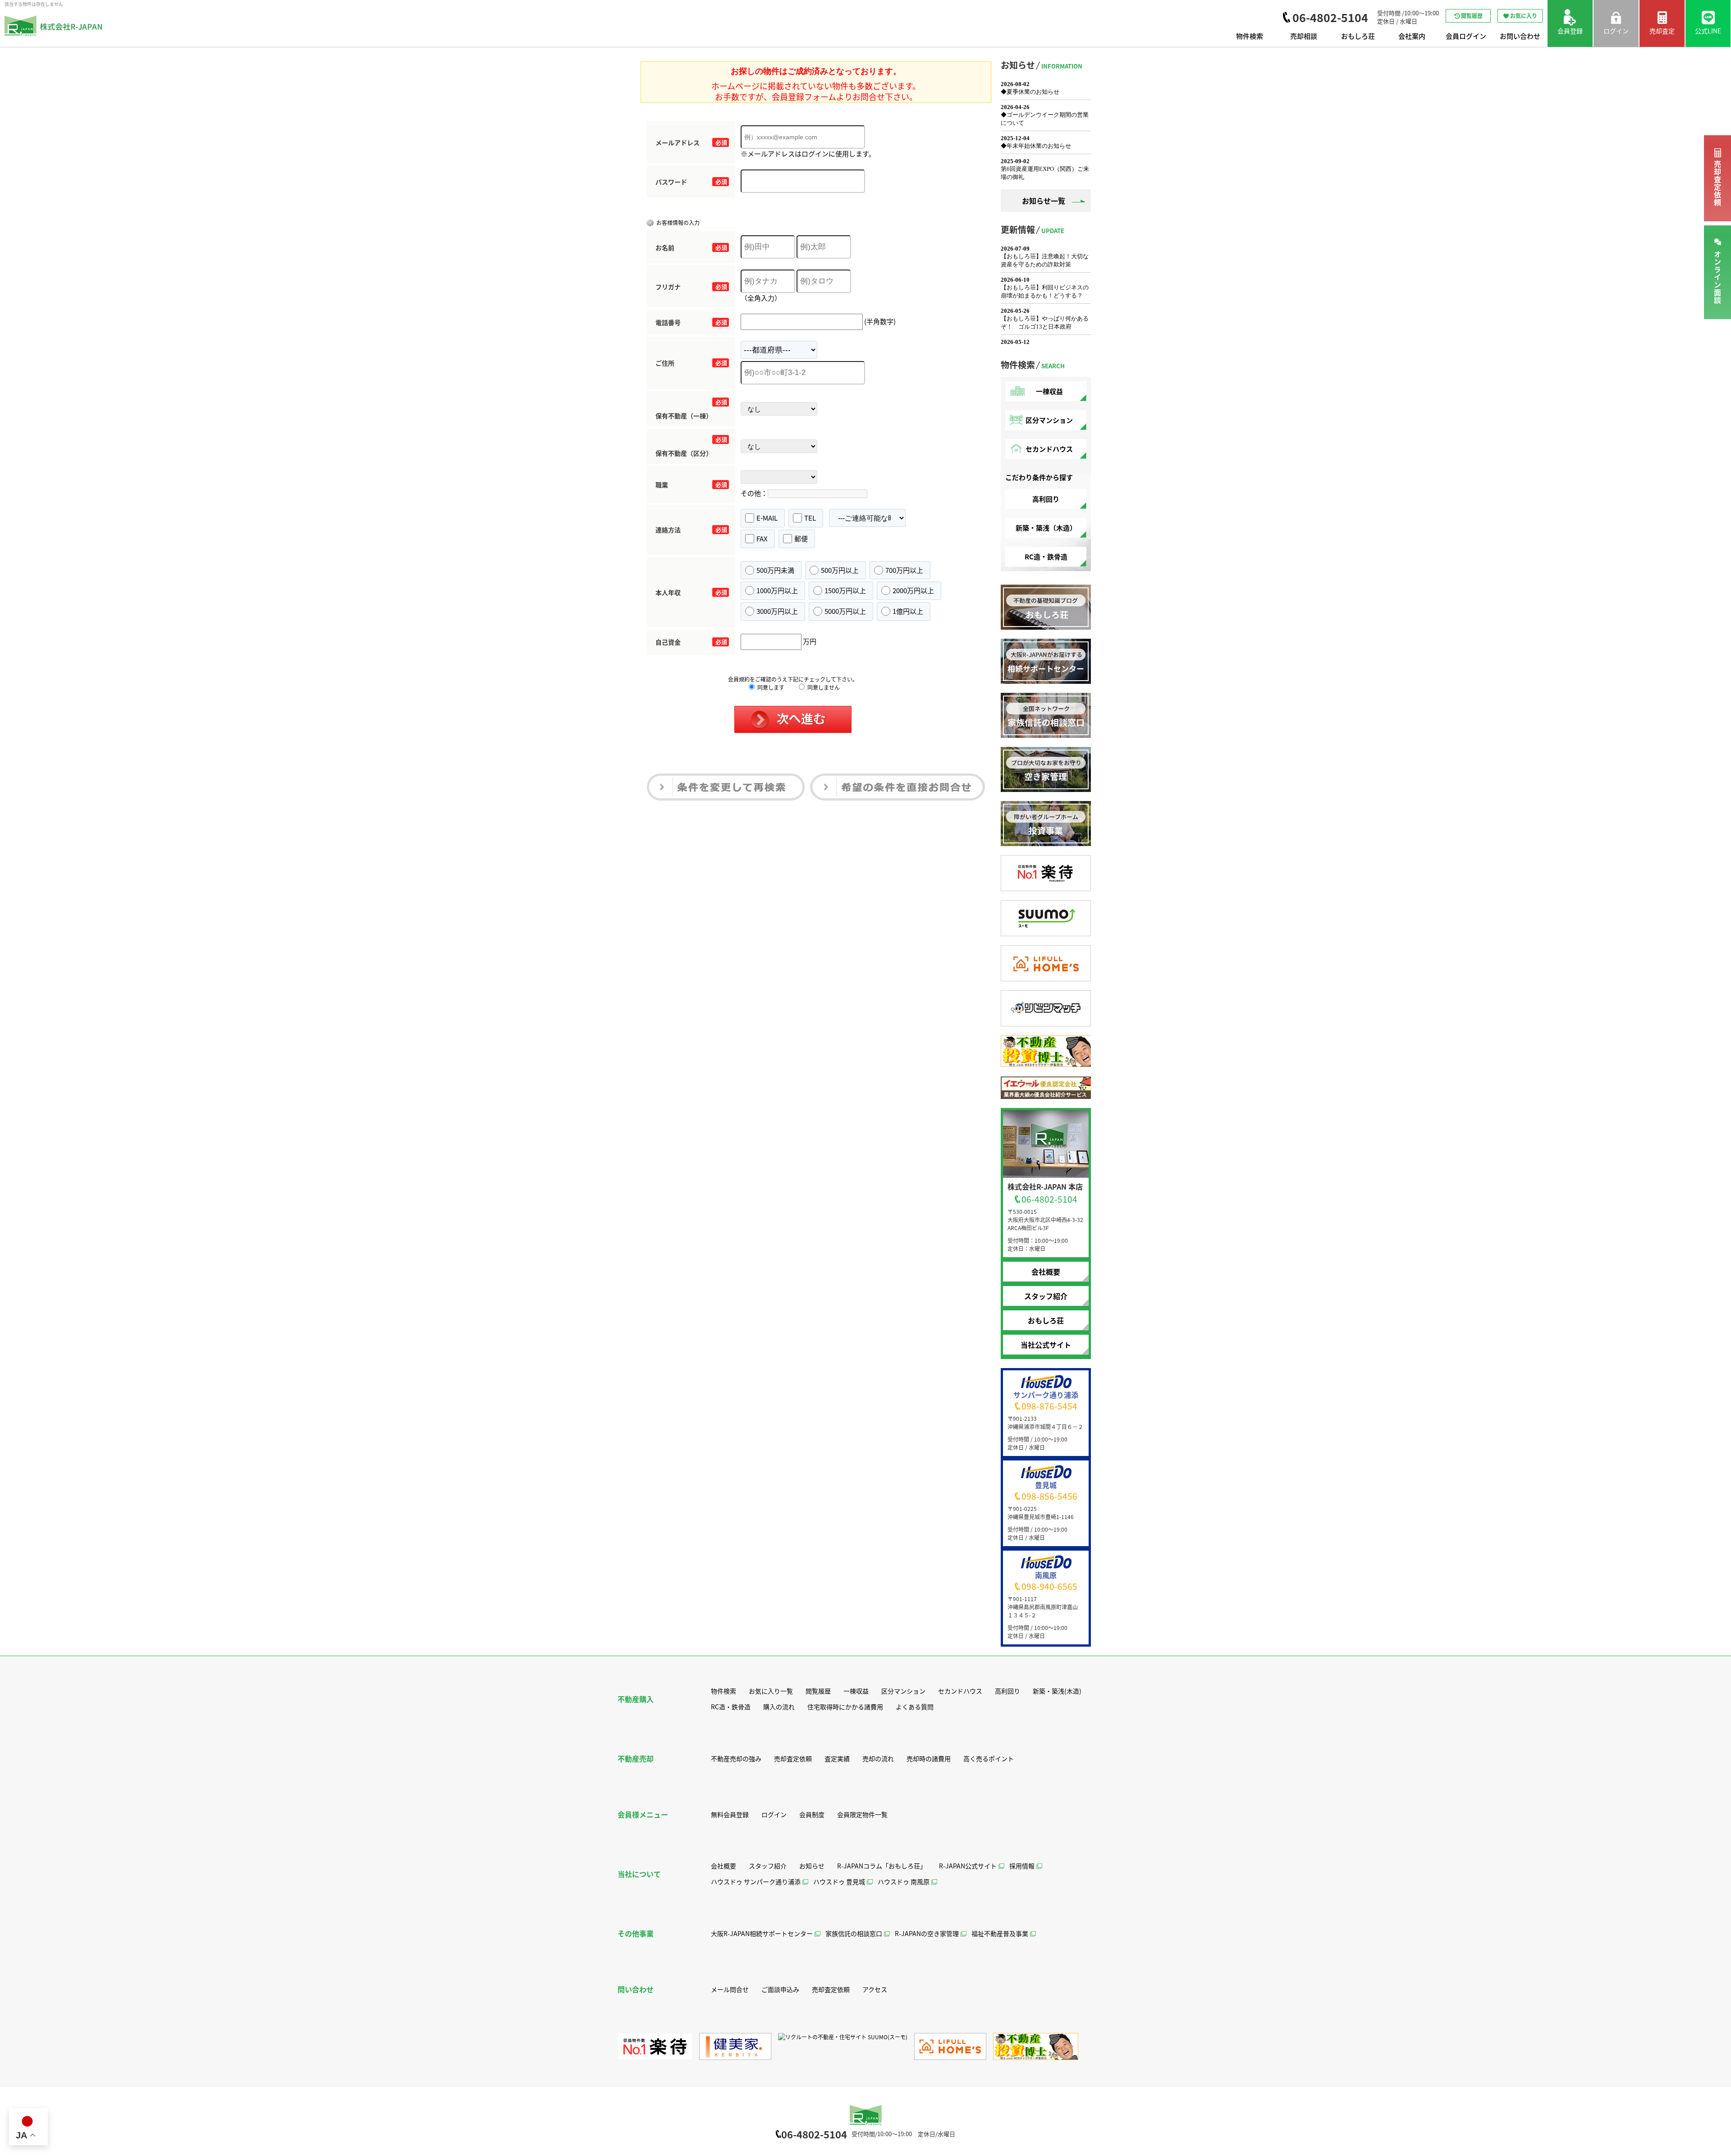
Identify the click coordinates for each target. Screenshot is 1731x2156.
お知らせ (812, 1866)
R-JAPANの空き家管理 (927, 1933)
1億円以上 (908, 611)
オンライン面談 (1717, 277)
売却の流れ (878, 1758)
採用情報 (1022, 1866)
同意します (770, 687)
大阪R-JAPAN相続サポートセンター (762, 1933)
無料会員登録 (730, 1814)
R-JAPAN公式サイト (968, 1866)
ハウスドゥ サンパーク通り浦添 (756, 1881)
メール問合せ (730, 1989)
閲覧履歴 (1472, 16)
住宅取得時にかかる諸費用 (845, 1707)
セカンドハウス (1049, 449)
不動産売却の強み (736, 1758)
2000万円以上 (913, 590)
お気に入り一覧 (771, 1691)
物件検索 (1250, 36)
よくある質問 (915, 1707)
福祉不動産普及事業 (1000, 1933)
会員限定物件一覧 (862, 1814)
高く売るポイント (989, 1758)
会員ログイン (1466, 36)
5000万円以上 (845, 611)
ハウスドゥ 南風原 (904, 1881)
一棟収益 (1049, 391)
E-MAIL (767, 518)
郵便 (801, 538)
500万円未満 (775, 570)
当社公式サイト (1046, 1345)
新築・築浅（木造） (1046, 528)
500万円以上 (840, 570)
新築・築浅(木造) (1057, 1691)
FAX (762, 538)
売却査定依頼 (1717, 183)
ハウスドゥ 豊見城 (839, 1881)
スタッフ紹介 (1046, 1296)
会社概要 (1046, 1272)
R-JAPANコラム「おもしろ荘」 (882, 1866)
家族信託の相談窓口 (854, 1933)
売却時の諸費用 (929, 1758)
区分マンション (1049, 420)
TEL (810, 518)
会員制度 (812, 1814)
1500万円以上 (845, 590)
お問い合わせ (1520, 36)
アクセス (875, 1989)
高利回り (1046, 499)
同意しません (823, 687)
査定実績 (837, 1758)
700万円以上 (904, 570)
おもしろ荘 (1358, 36)
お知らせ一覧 (1044, 201)
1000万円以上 (777, 590)
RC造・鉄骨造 (1046, 556)
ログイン (774, 1814)
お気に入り (1524, 16)
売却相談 (1304, 36)
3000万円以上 (777, 611)
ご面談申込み (780, 1989)
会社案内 (1412, 36)
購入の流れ (779, 1707)
